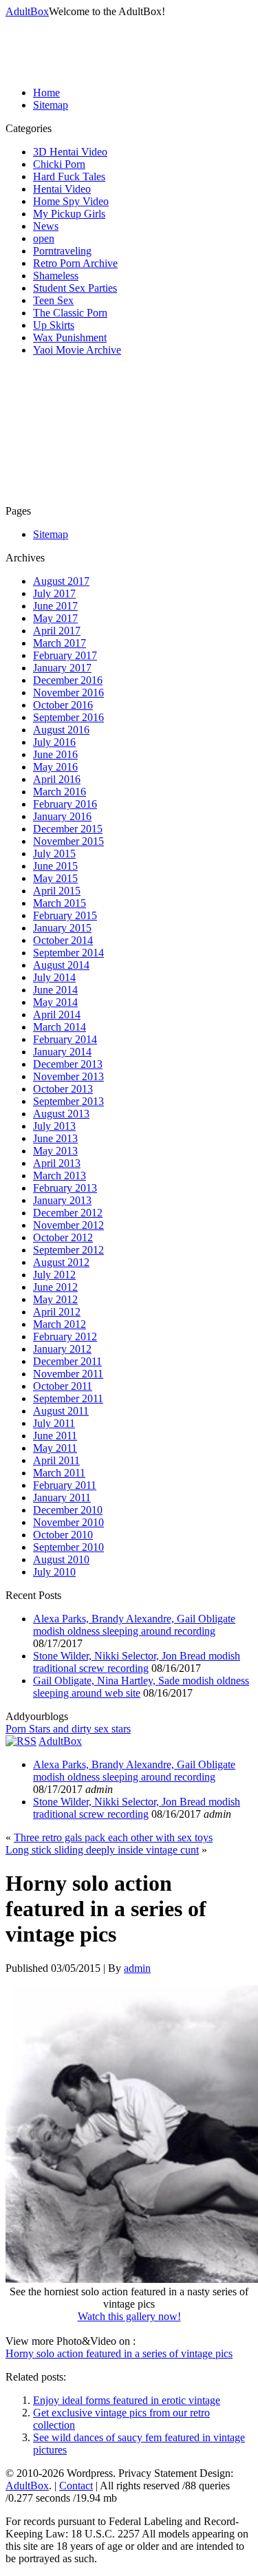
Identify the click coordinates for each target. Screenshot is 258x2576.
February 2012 (65, 1337)
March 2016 (60, 792)
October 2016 (63, 705)
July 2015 (54, 854)
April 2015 (57, 891)
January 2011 (62, 1498)
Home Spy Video (71, 201)
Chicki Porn (59, 164)
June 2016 (55, 754)
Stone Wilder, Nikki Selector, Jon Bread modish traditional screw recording (137, 1662)
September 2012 (68, 1250)
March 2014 (60, 1027)
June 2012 (55, 1287)
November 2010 (68, 1522)
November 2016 (68, 693)
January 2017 (62, 668)
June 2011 (55, 1436)
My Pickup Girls (69, 214)
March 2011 (59, 1473)
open (44, 238)
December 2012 (68, 1213)
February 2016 (65, 804)
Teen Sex (53, 300)
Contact (76, 2486)
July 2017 (54, 593)
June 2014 (55, 990)
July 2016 (54, 742)
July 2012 (54, 1275)
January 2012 (62, 1349)
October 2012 (63, 1237)
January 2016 (62, 816)
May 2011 (55, 1448)
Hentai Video (62, 189)
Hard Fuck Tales (69, 176)
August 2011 (61, 1411)
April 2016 (57, 779)
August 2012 (61, 1262)
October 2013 (63, 1089)
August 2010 (61, 1559)
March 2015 (60, 903)
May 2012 (55, 1299)
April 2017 (57, 631)
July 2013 (54, 1126)
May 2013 (55, 1151)
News (46, 226)
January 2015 (62, 928)
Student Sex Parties (75, 288)
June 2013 (55, 1138)
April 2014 (57, 1015)
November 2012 (68, 1225)
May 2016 (55, 767)
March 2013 (60, 1176)
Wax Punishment (70, 337)
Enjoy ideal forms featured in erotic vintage (127, 2400)
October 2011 (63, 1386)
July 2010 (54, 1572)
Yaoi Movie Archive (77, 350)
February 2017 (65, 655)
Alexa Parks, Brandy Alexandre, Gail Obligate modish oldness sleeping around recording (134, 1625)
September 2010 (68, 1547)
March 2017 (60, 643)
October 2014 (63, 940)
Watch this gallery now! (129, 2316)
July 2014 (54, 977)
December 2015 (68, 829)
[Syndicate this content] (21, 1741)
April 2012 (57, 1312)
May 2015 (55, 878)
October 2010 (63, 1535)
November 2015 (68, 841)
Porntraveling (62, 251)
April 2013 (57, 1163)
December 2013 (68, 1064)
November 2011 (68, 1374)
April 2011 (56, 1460)
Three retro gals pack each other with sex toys (113, 1837)
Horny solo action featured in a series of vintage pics (119, 2353)
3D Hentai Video (70, 152)
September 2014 (68, 953)
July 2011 (54, 1423)
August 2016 (61, 730)
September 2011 (68, 1398)
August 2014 (61, 965)
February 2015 (65, 915)
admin (137, 1968)
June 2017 (55, 606)
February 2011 (65, 1485)
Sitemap (51, 105)
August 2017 (61, 581)
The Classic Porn (70, 313)
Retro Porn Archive (75, 263)
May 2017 (55, 618)
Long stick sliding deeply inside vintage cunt (102, 1850)
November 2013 (68, 1076)
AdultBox (27, 11)
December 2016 (68, 680)
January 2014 (62, 1052)
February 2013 (65, 1188)
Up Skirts (54, 325)
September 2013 (68, 1101)
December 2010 (68, 1510)
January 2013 (62, 1200)
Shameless (56, 276)
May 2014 (55, 1002)
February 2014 (65, 1039)
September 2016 (68, 717)
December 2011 (67, 1361)
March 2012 (60, 1324)
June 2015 (55, 866)
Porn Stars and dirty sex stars (68, 1729)
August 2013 (61, 1114)
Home (46, 93)
